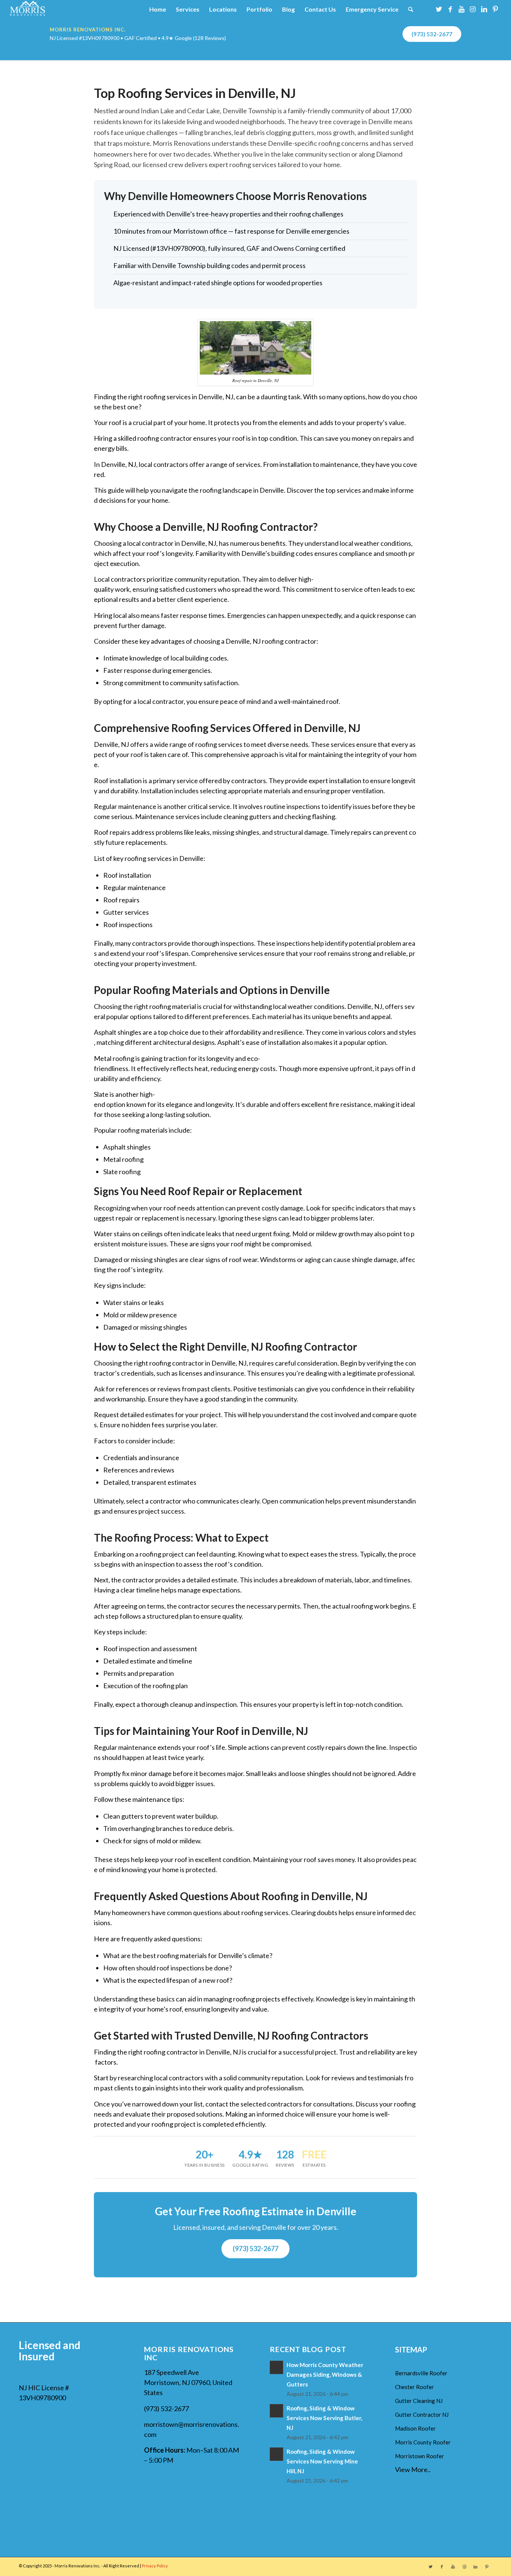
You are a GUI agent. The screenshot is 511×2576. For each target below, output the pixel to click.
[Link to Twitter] (439, 9)
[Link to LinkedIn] (484, 9)
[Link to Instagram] (473, 9)
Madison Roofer (415, 2428)
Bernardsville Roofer (421, 2373)
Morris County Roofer (423, 2442)
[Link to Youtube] (462, 9)
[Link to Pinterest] (495, 9)
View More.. (413, 2469)
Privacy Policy (155, 2566)
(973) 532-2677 (432, 34)
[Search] (411, 9)
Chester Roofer (414, 2387)
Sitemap (411, 2349)
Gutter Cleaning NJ (419, 2401)
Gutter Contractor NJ (422, 2415)
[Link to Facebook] (450, 9)
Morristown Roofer (420, 2456)
